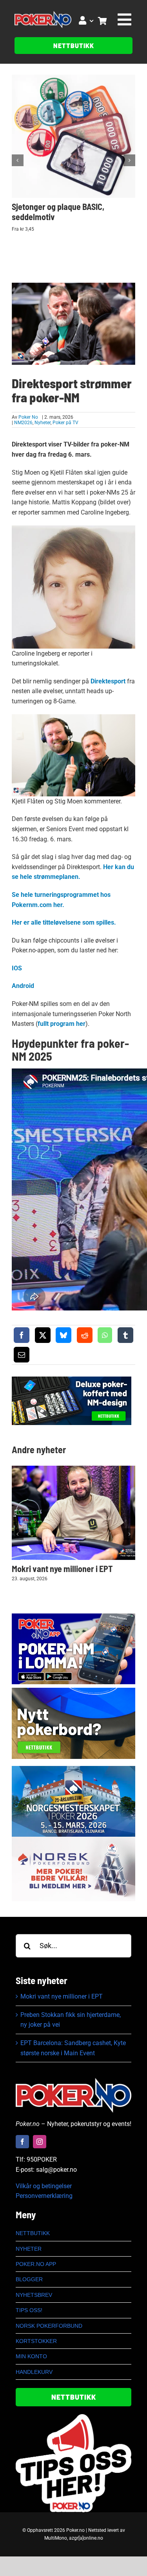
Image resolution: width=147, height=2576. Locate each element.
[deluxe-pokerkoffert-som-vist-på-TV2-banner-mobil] (72, 1379)
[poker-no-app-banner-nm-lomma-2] (73, 1616)
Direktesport (108, 681)
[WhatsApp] (105, 1335)
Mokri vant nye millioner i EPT (62, 1569)
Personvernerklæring (44, 2196)
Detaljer (76, 142)
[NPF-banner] (73, 1840)
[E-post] (22, 1355)
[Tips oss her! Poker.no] (73, 2417)
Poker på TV (65, 423)
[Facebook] (22, 1335)
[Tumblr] (125, 1335)
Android (23, 986)
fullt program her (62, 1024)
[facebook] (22, 2142)
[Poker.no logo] (43, 14)
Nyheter (43, 423)
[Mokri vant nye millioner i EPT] (73, 1513)
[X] (43, 1335)
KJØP (76, 131)
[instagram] (40, 2142)
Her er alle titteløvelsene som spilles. (64, 922)
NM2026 (23, 423)
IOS (17, 968)
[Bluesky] (64, 1335)
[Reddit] (85, 1335)
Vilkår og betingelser (44, 2186)
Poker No (28, 417)
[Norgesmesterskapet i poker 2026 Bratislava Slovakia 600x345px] (73, 1769)
